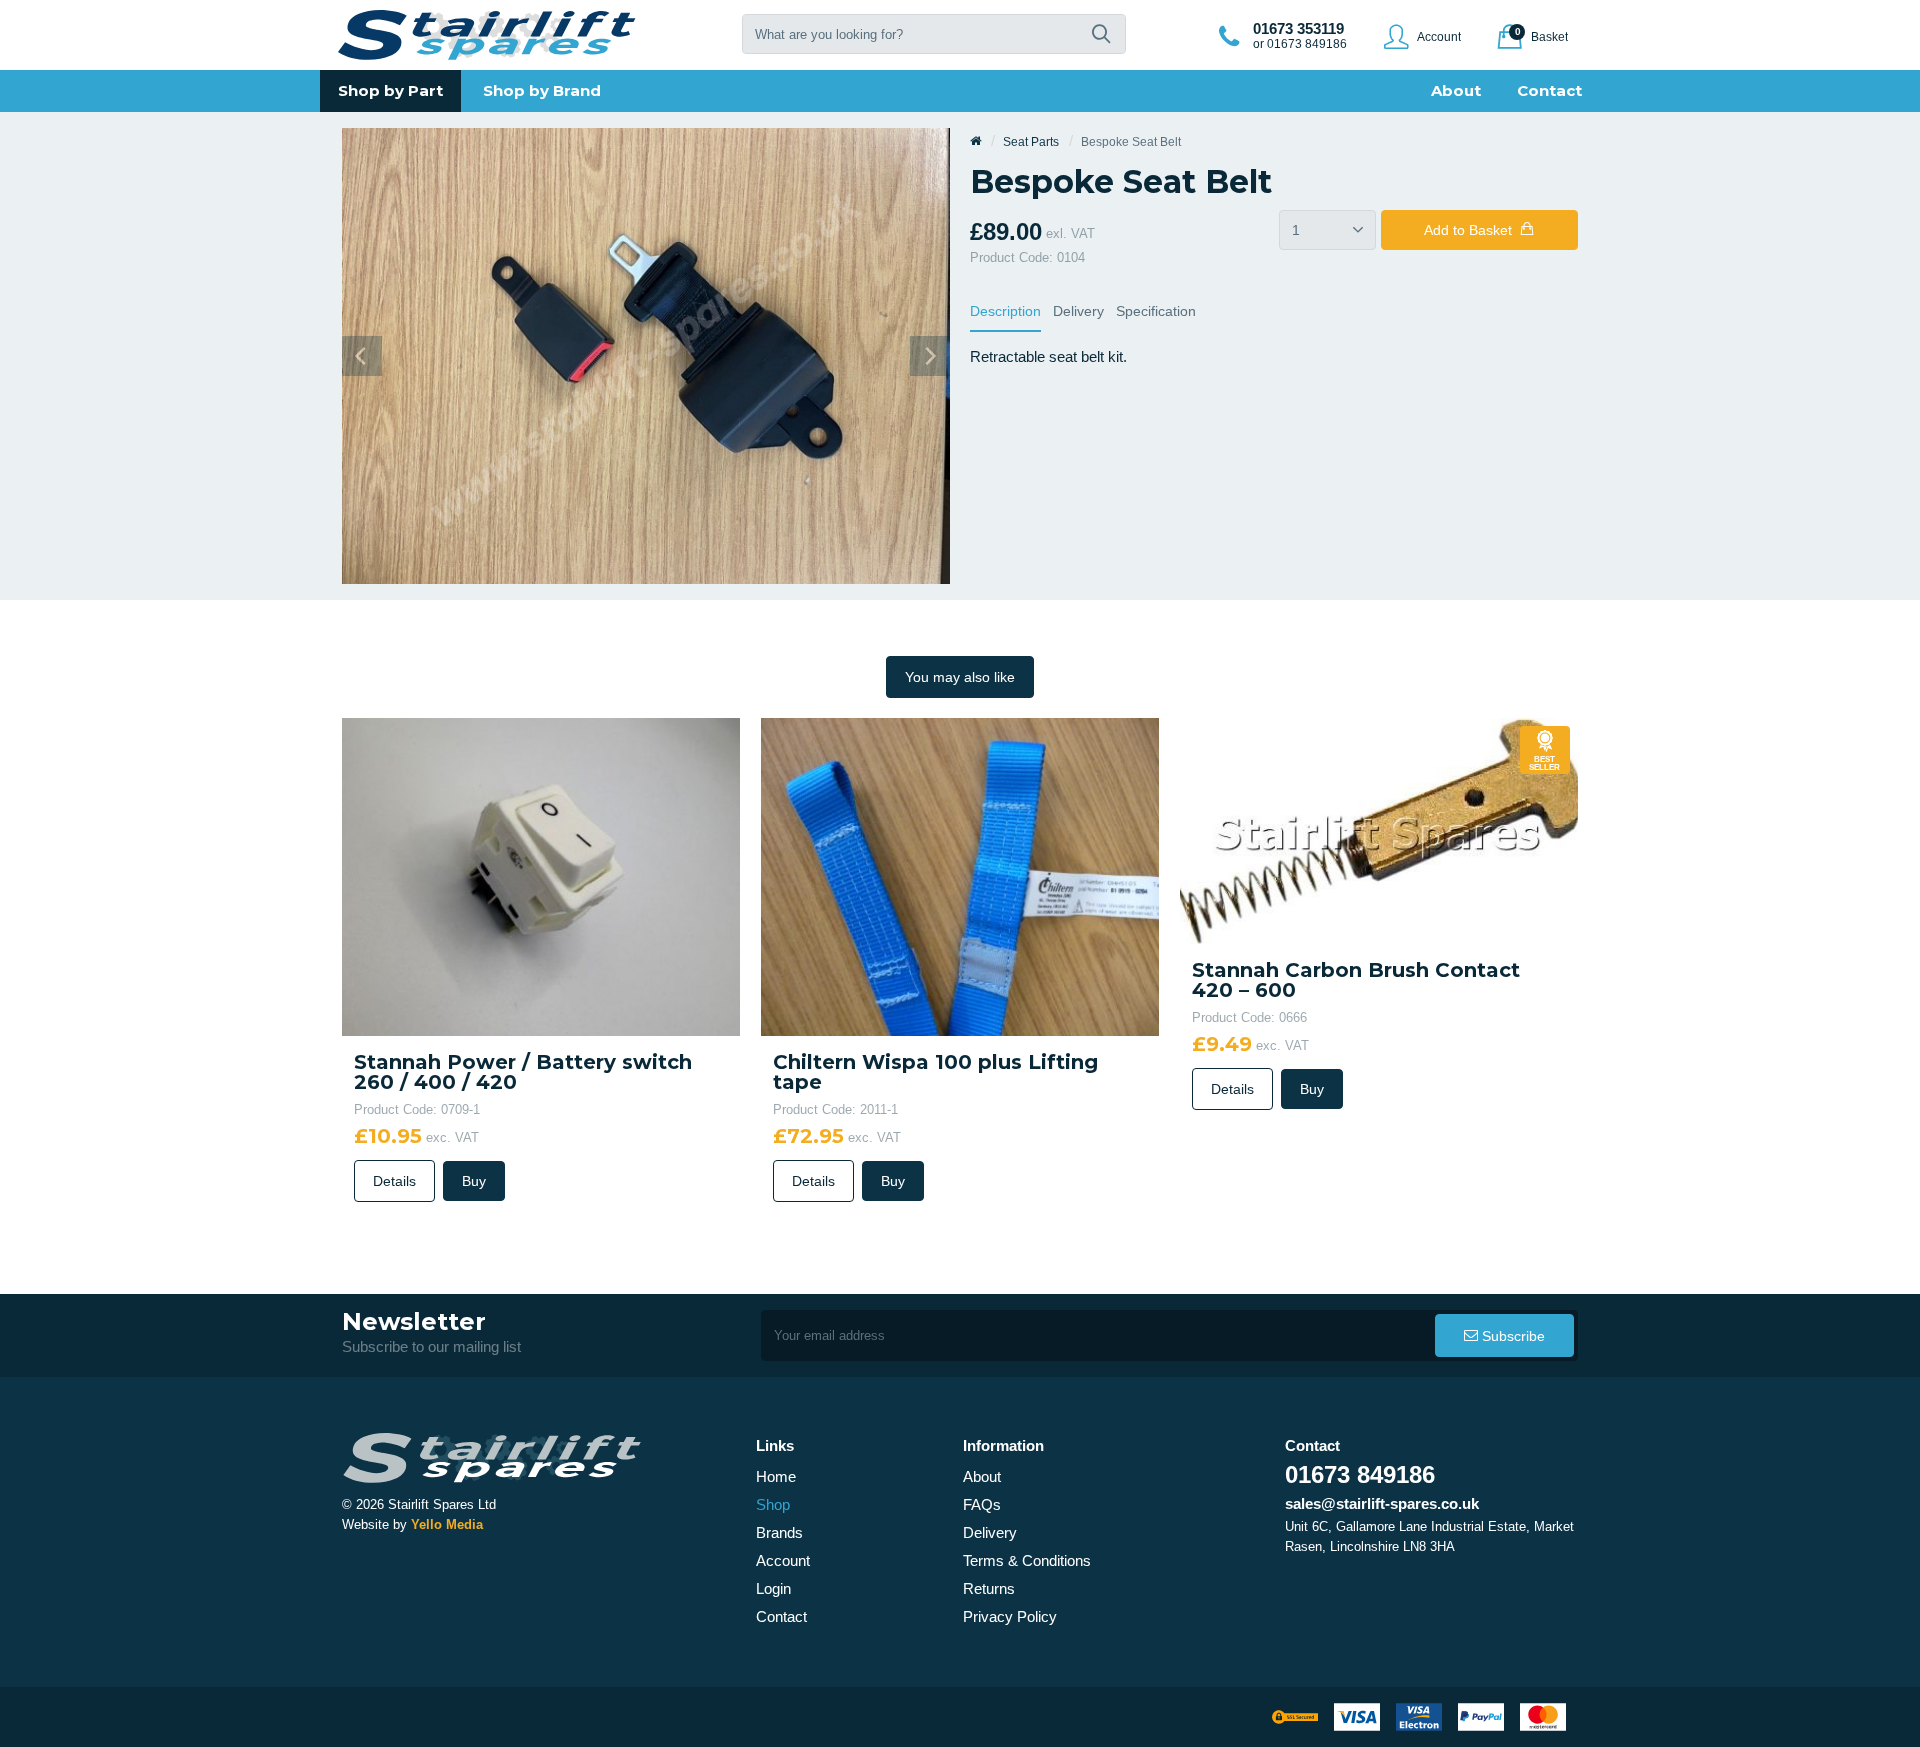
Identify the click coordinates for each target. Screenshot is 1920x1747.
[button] (1101, 34)
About (982, 1476)
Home (776, 1476)
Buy (474, 1181)
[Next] (930, 356)
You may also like (960, 677)
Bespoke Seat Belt (1131, 142)
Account (783, 1560)
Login (773, 1588)
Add (1468, 230)
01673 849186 (1360, 1474)
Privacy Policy (1010, 1616)
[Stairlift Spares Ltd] (488, 35)
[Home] (975, 142)
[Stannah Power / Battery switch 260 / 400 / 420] (541, 875)
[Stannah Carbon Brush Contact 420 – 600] (1379, 829)
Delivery (1078, 311)
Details (394, 1181)
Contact (781, 1616)
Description (1005, 311)
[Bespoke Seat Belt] (646, 354)
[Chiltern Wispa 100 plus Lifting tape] (960, 875)
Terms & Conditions (1027, 1560)
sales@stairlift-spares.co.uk (1382, 1503)
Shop (773, 1504)
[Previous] (362, 356)
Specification (1156, 311)
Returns (989, 1588)
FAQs (982, 1504)
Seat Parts (1031, 142)
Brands (779, 1532)
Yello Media (447, 1524)
